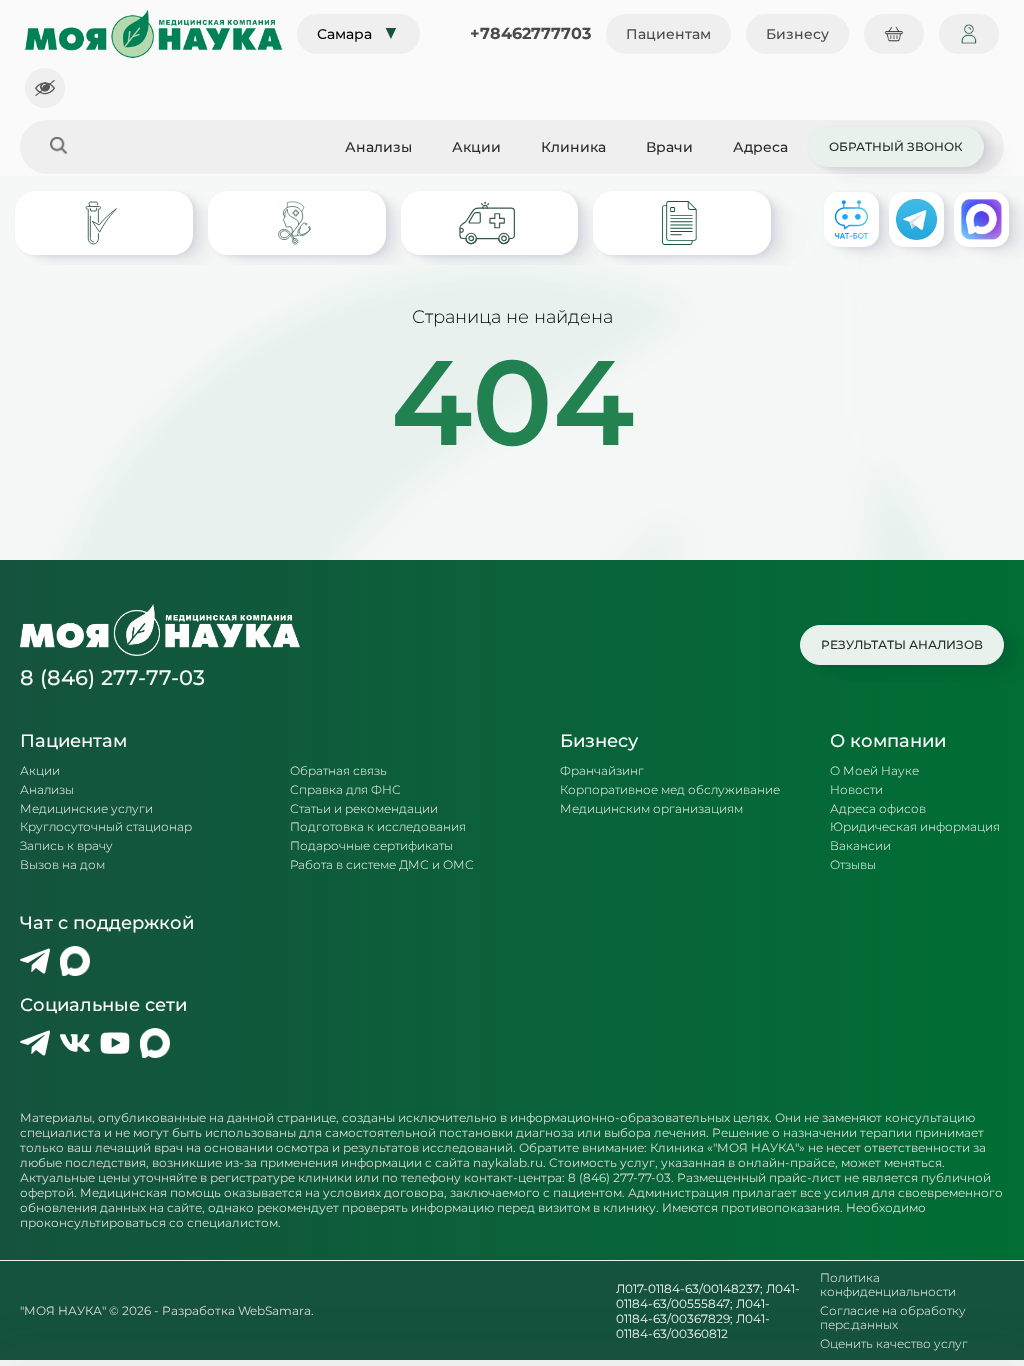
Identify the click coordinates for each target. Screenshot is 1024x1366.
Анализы (378, 147)
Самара (358, 33)
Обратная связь (338, 771)
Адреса (760, 147)
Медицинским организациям (651, 809)
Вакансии (860, 846)
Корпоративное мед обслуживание (670, 790)
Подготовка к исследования (378, 827)
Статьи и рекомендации (364, 809)
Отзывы (853, 865)
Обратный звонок (896, 146)
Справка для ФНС (345, 790)
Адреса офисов (878, 809)
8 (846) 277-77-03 (112, 677)
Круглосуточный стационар (106, 827)
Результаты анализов (902, 644)
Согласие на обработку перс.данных (893, 1318)
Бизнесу (797, 34)
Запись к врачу (66, 846)
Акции (476, 147)
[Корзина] (894, 34)
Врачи (669, 147)
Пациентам (668, 34)
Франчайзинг (602, 771)
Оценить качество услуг (894, 1344)
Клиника (573, 147)
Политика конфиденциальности (888, 1285)
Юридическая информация (915, 827)
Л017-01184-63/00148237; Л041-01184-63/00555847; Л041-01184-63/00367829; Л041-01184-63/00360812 (708, 1311)
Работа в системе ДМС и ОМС (382, 865)
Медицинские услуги (86, 809)
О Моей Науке (874, 771)
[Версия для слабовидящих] (45, 88)
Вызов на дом (62, 865)
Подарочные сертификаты (371, 846)
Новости (856, 790)
